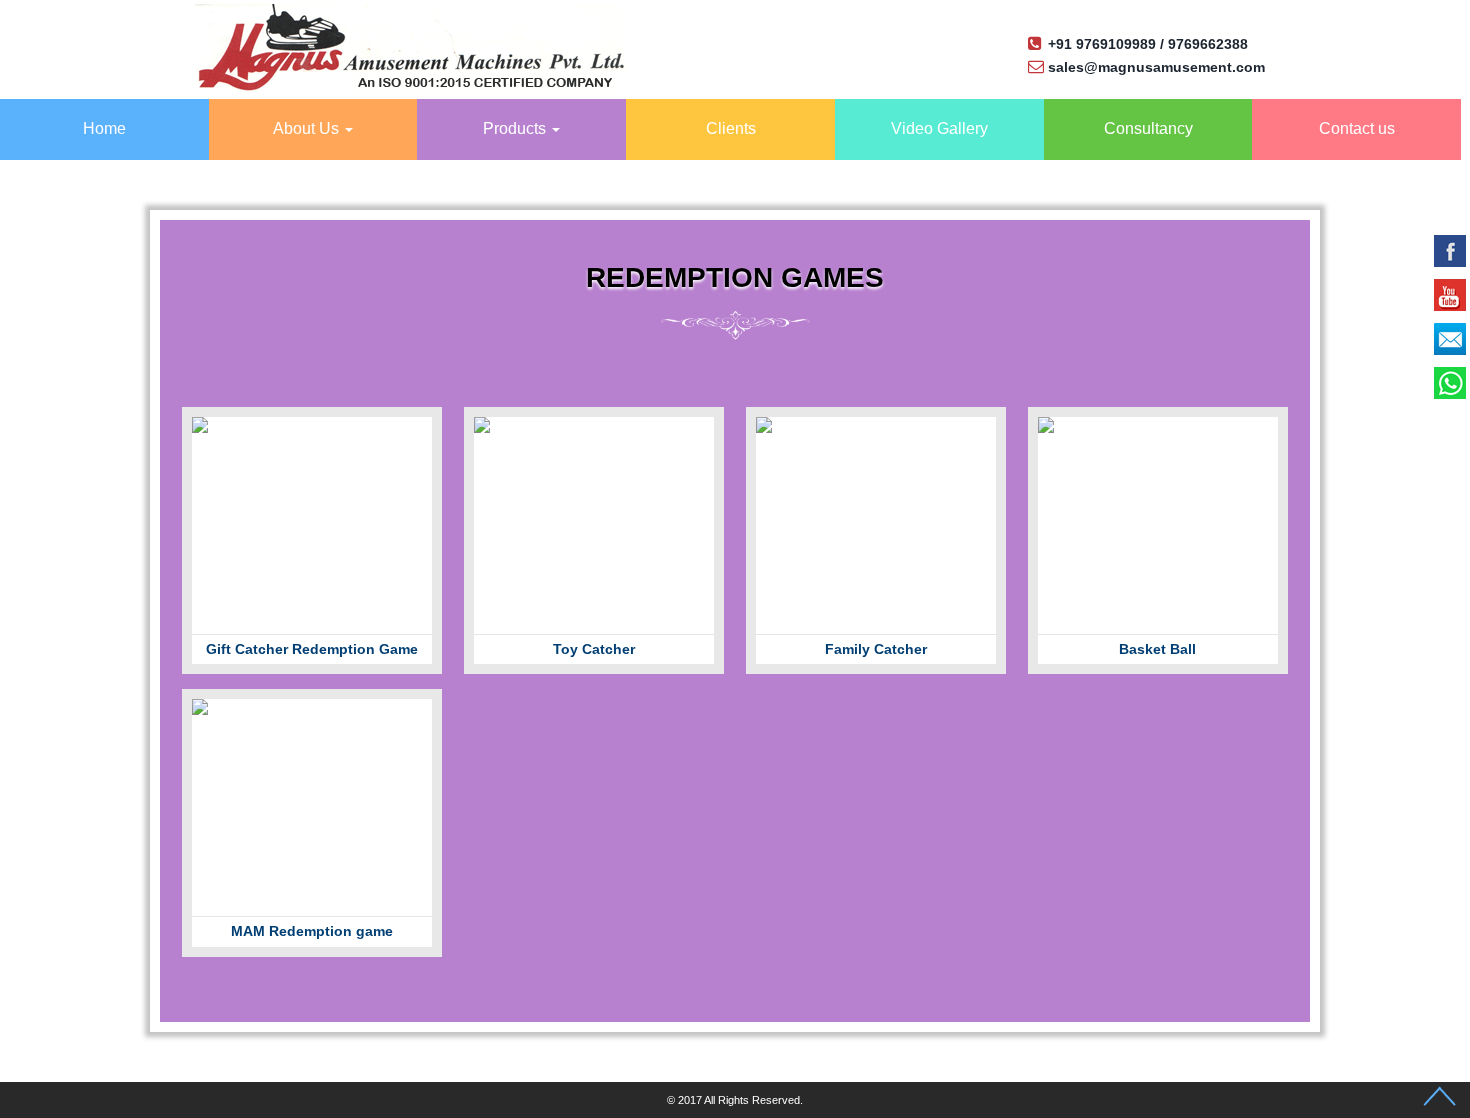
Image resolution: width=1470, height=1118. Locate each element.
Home (104, 128)
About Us (308, 128)
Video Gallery (939, 128)
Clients (731, 128)
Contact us (1357, 128)
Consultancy (1148, 128)
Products (516, 128)
